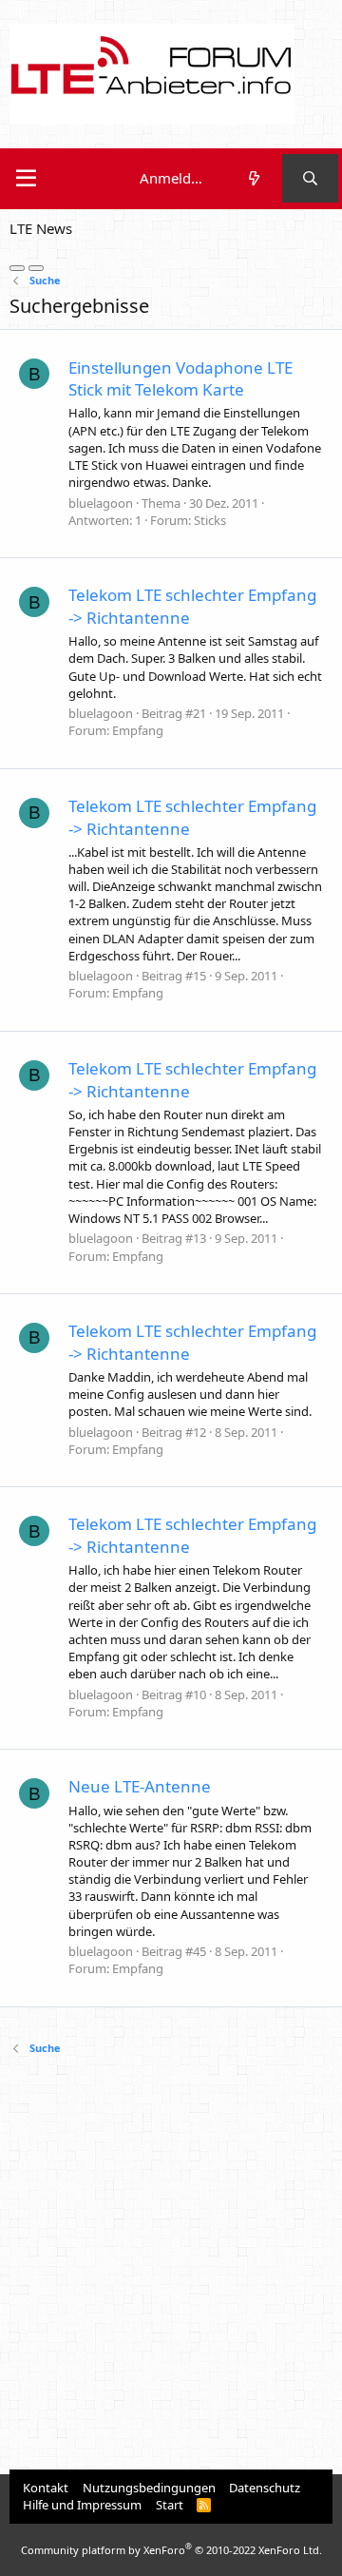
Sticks (210, 520)
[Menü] (26, 179)
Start (170, 2505)
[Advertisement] (171, 2265)
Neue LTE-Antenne (140, 1786)
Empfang (138, 730)
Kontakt (46, 2488)
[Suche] (310, 178)
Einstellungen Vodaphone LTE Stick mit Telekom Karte (180, 379)
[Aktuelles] (253, 178)
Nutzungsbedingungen (149, 2488)
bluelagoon (101, 503)
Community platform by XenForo (171, 2550)
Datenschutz (265, 2488)
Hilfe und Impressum (82, 2505)
